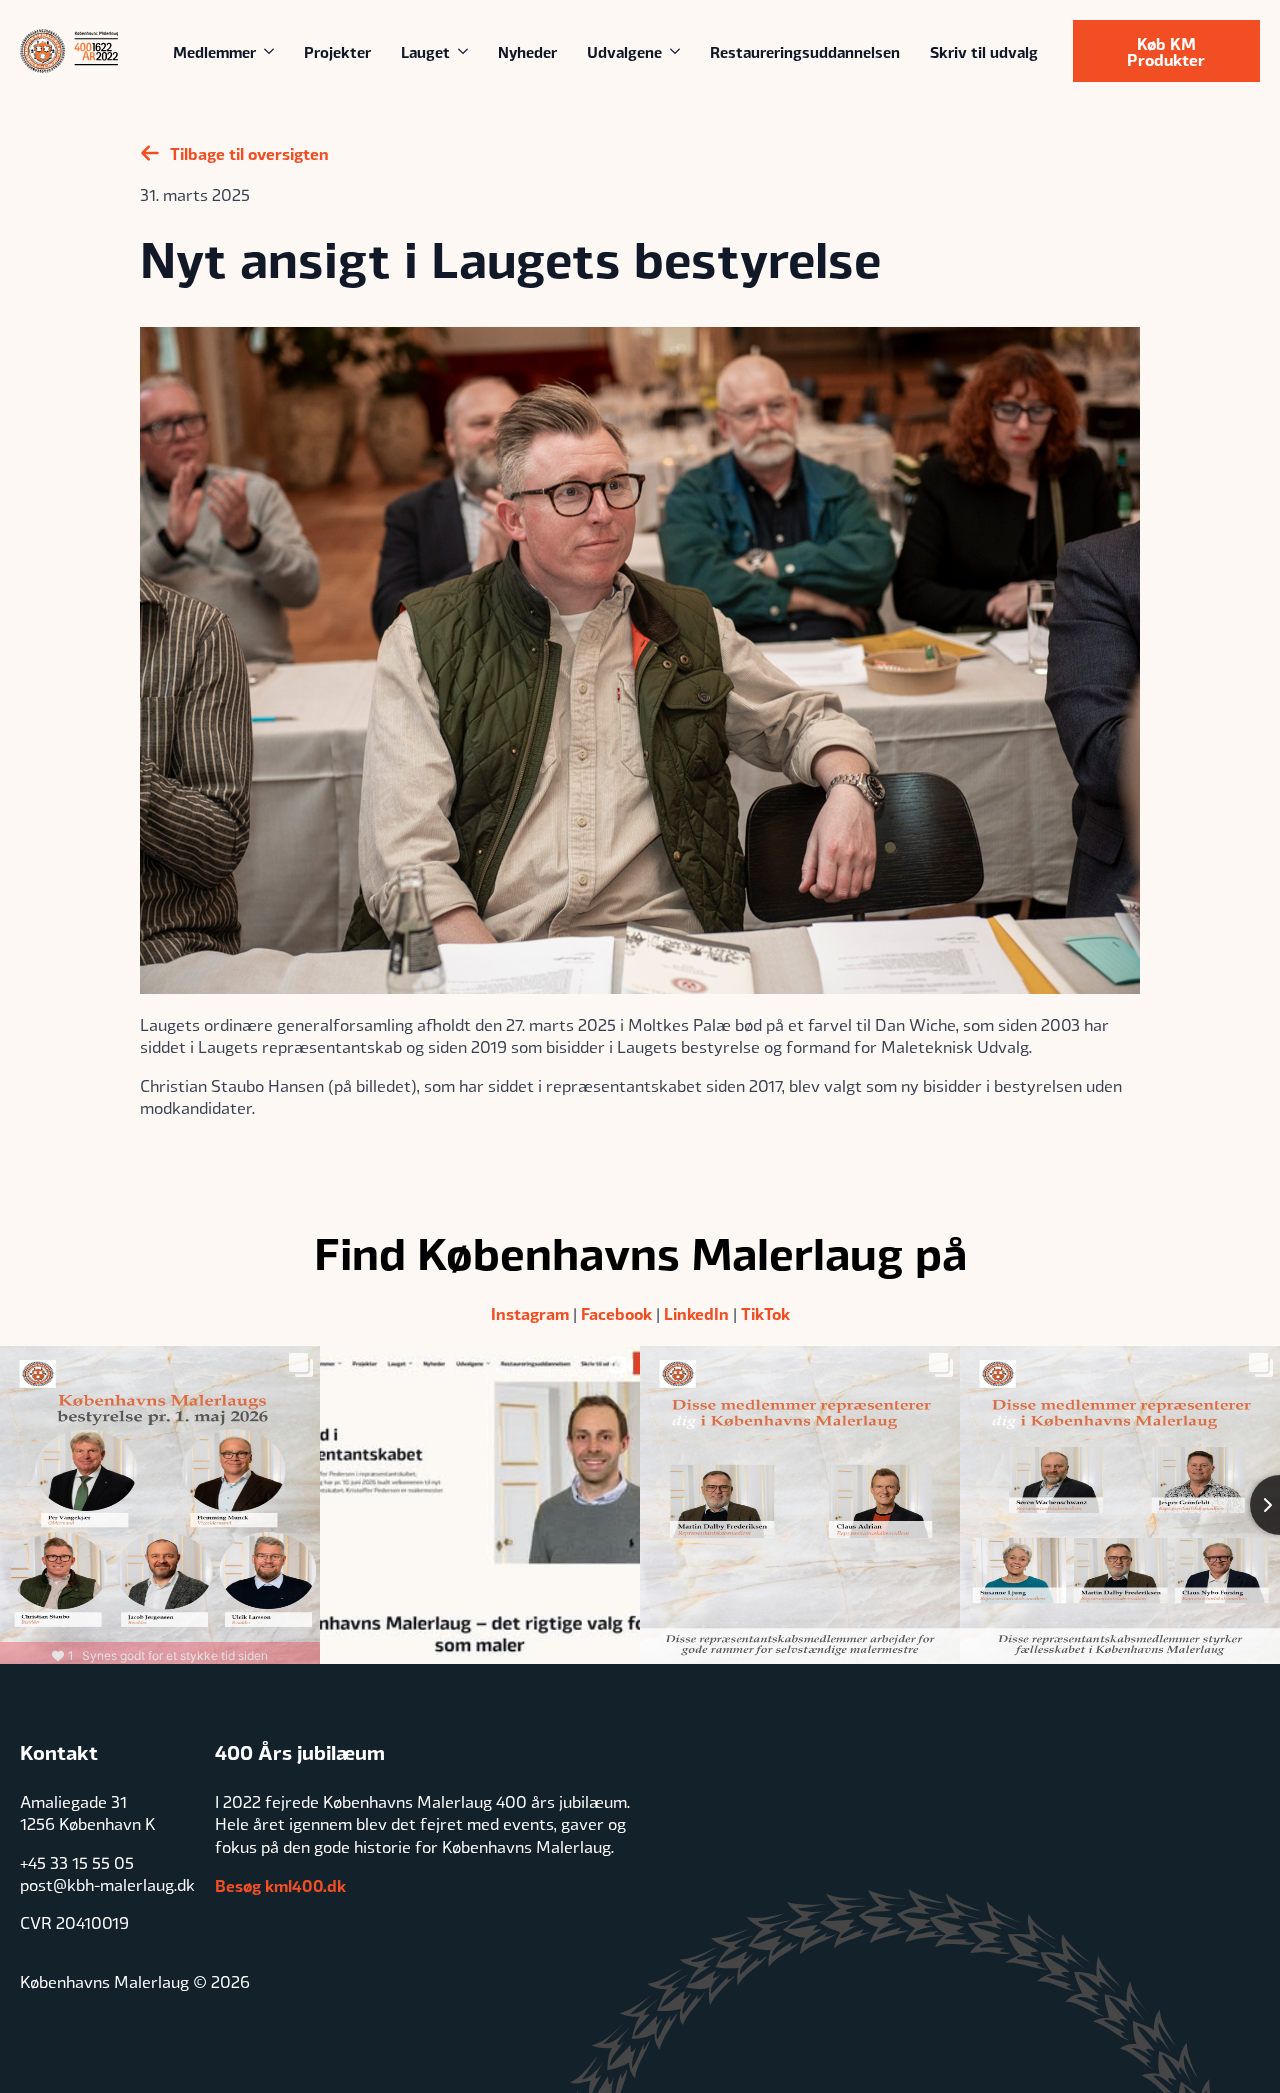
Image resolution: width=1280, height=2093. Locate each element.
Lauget (425, 51)
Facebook (616, 1313)
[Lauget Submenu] (466, 51)
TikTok (765, 1313)
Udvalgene (624, 51)
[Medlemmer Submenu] (272, 51)
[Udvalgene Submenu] (678, 51)
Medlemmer (214, 51)
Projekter (337, 51)
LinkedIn (696, 1313)
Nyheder (527, 51)
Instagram (530, 1313)
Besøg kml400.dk (280, 1885)
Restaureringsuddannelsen (805, 51)
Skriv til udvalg (984, 51)
